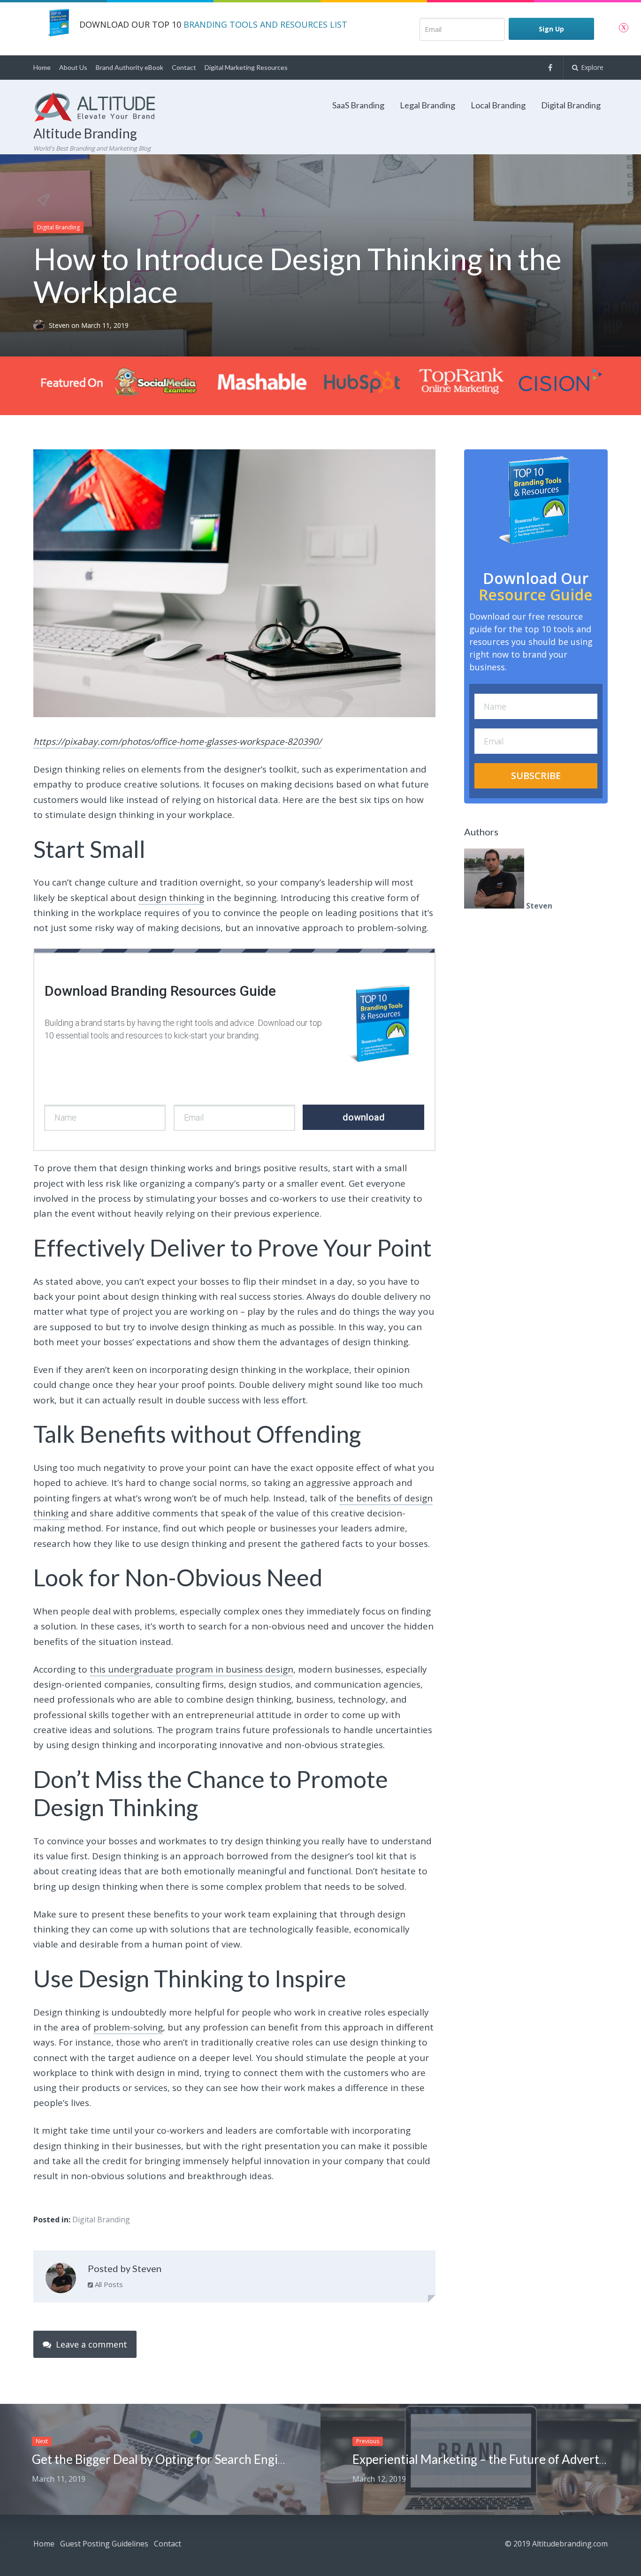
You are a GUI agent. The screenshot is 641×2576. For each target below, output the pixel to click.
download (364, 1117)
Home (42, 67)
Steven (60, 325)
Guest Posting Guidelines (104, 2544)
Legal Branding (427, 105)
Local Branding (498, 105)
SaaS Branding (358, 105)
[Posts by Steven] (61, 2280)
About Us (73, 67)
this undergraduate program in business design (191, 1669)
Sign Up (551, 29)
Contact (184, 67)
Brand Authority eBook (130, 67)
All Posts (108, 2284)
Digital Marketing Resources (246, 67)
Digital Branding (571, 105)
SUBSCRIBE (536, 775)
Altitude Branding (85, 133)
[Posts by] (41, 325)
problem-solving (128, 2027)
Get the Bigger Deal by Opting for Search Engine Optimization (198, 2459)
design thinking (171, 898)
